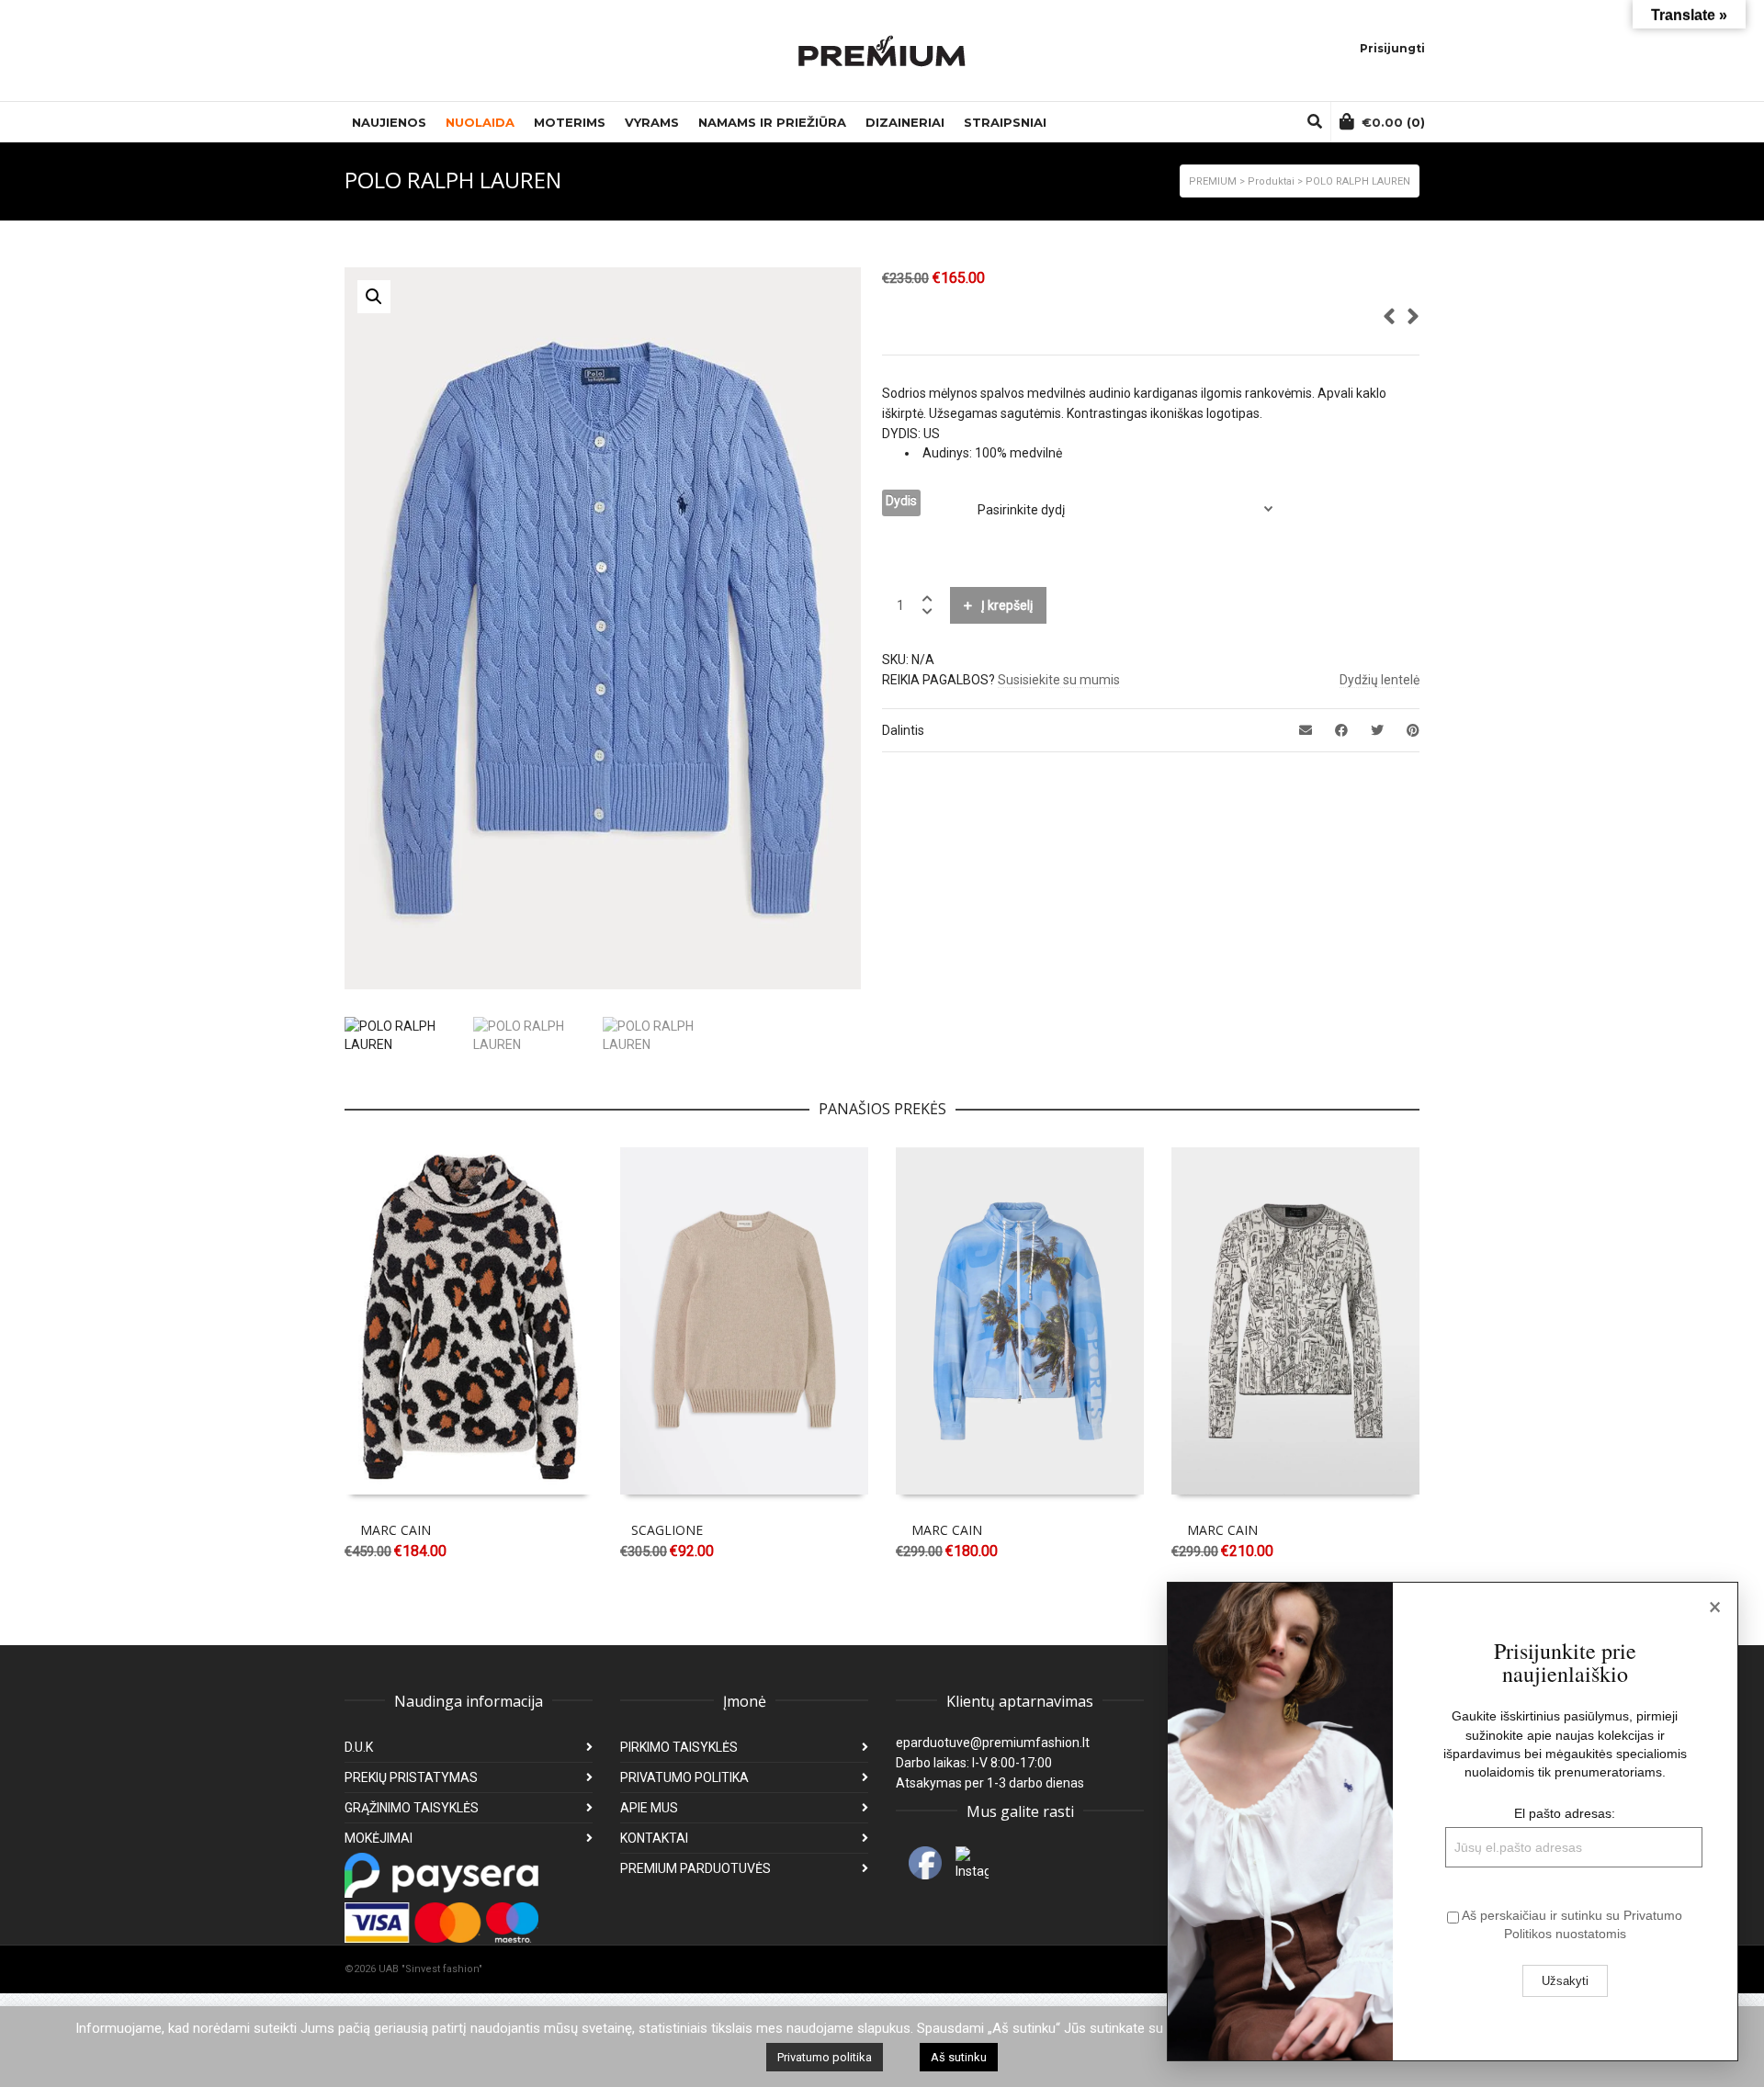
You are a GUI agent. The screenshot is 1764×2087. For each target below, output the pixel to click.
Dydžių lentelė (1380, 680)
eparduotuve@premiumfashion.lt (993, 1743)
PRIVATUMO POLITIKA (684, 1777)
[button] (374, 297)
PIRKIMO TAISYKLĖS (679, 1747)
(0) (1393, 122)
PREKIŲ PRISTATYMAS (411, 1777)
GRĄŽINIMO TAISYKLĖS (412, 1808)
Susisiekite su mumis (1059, 680)
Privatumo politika (825, 2057)
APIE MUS (649, 1808)
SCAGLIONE (667, 1530)
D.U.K (359, 1747)
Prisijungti (1392, 48)
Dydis (901, 501)
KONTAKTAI (654, 1838)
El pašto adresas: (1565, 1813)
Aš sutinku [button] (959, 2057)
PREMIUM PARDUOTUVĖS (695, 1868)
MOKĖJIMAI (379, 1838)
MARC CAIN (396, 1530)
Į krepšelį (1007, 605)
